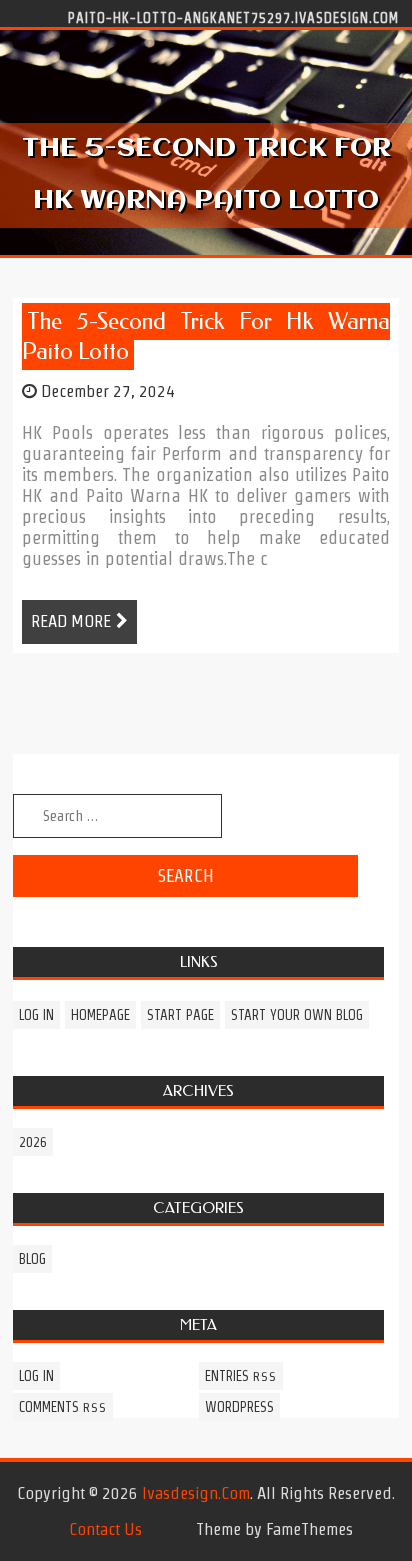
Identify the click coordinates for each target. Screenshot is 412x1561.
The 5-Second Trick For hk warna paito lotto (206, 336)
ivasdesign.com (196, 1493)
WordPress (239, 1407)
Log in (36, 1015)
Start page (180, 1015)
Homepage (100, 1015)
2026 (33, 1142)
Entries (241, 1376)
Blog (32, 1259)
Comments (63, 1407)
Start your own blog (297, 1015)
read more (71, 621)
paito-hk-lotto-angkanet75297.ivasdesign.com (233, 17)
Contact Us (105, 1529)
